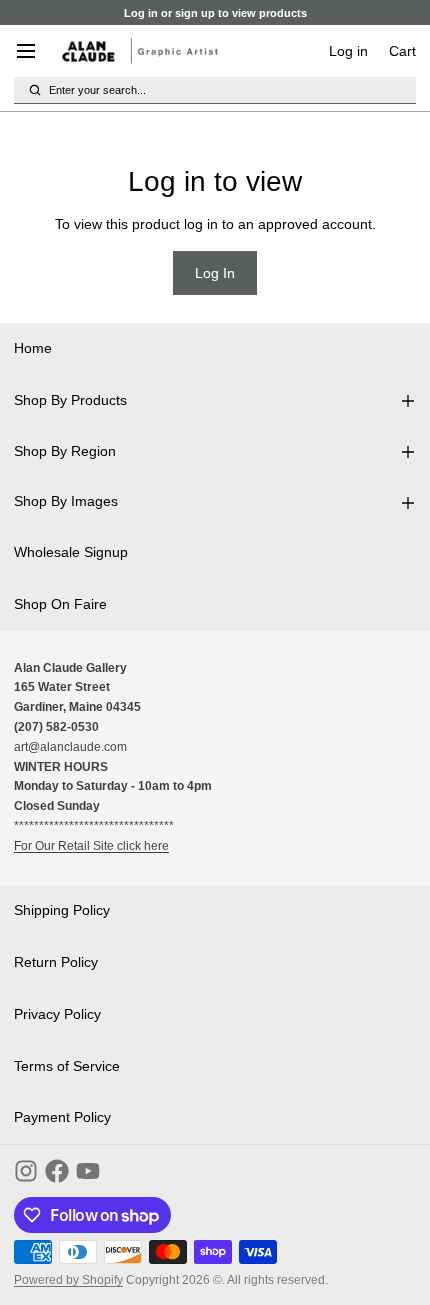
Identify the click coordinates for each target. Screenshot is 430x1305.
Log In (215, 273)
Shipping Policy (62, 910)
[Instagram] (26, 1171)
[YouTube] (88, 1171)
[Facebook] (57, 1171)
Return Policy (56, 962)
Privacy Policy (57, 1014)
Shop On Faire (60, 604)
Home (33, 348)
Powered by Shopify (68, 1280)
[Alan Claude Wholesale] (140, 51)
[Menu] (33, 51)
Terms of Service (67, 1066)
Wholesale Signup (71, 552)
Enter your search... (97, 90)
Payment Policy (62, 1117)
